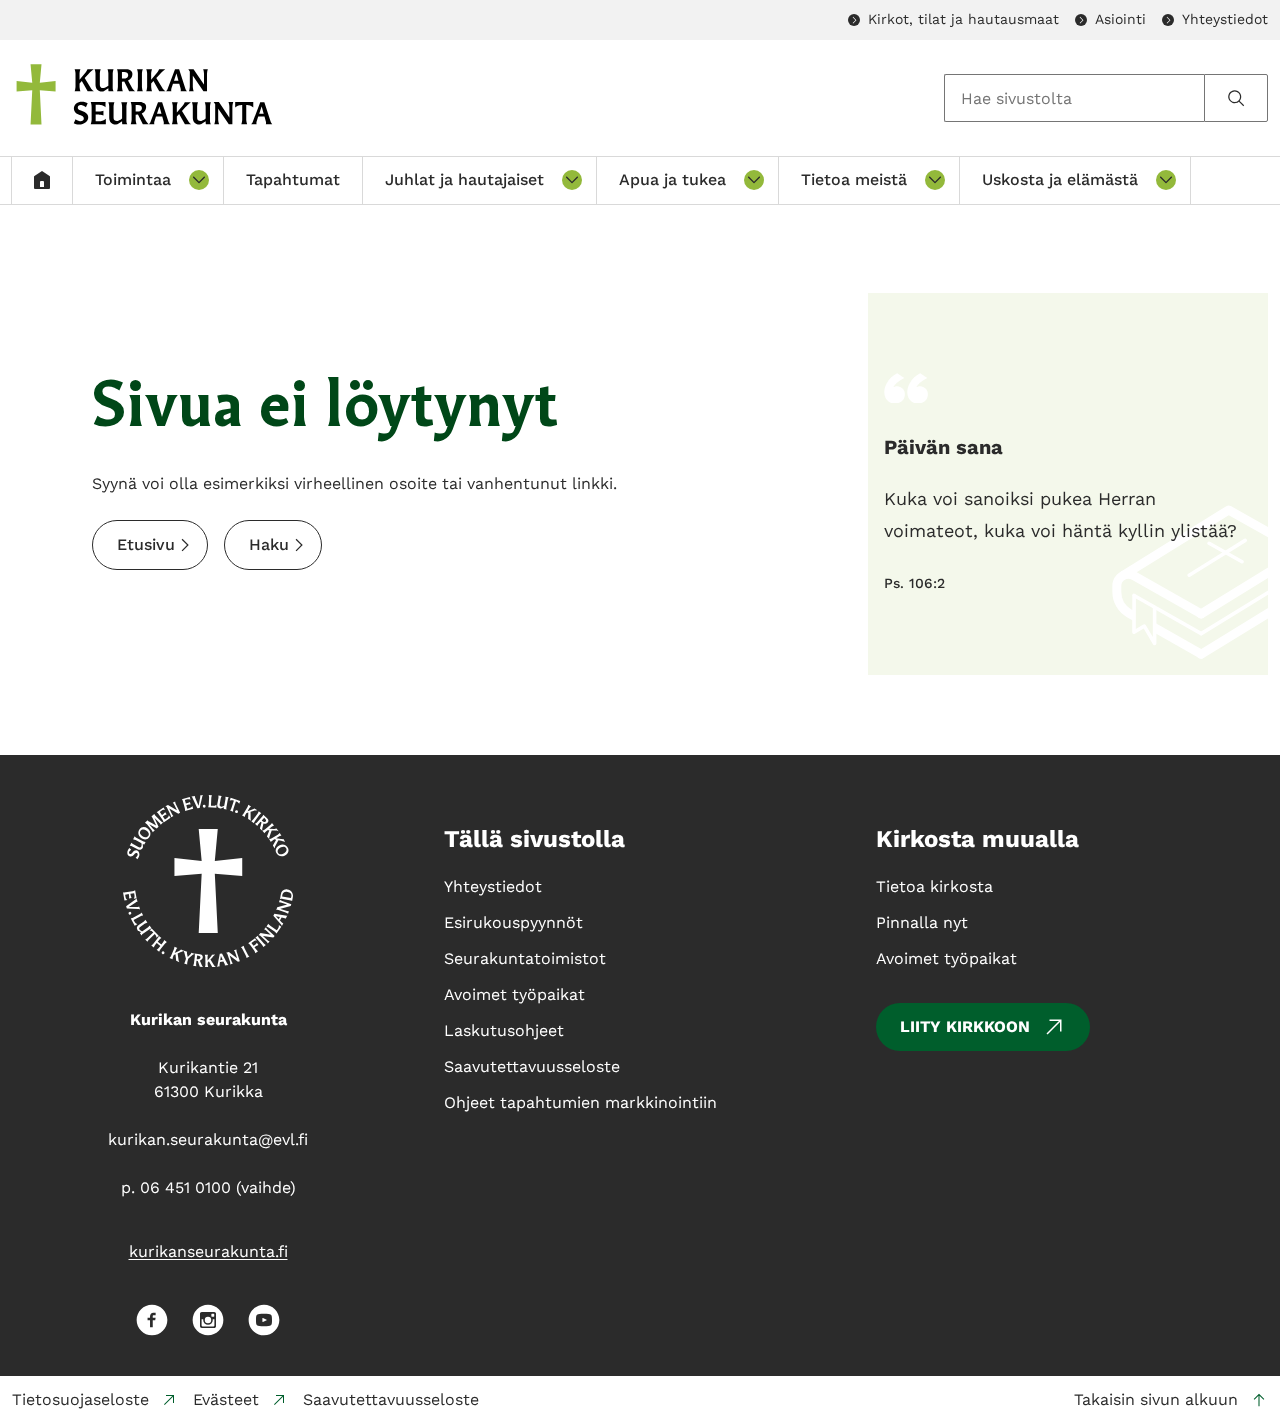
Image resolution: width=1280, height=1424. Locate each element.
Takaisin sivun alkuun (1156, 1399)
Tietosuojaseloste (80, 1399)
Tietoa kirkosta (934, 886)
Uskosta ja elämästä (1060, 179)
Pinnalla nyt (922, 922)
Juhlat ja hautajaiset (464, 179)
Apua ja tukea (672, 179)
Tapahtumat (293, 179)
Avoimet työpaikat (946, 958)
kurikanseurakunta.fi (208, 1251)
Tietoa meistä (854, 179)
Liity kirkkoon (965, 1026)
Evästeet (226, 1399)
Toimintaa (133, 179)
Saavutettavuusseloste (391, 1399)
